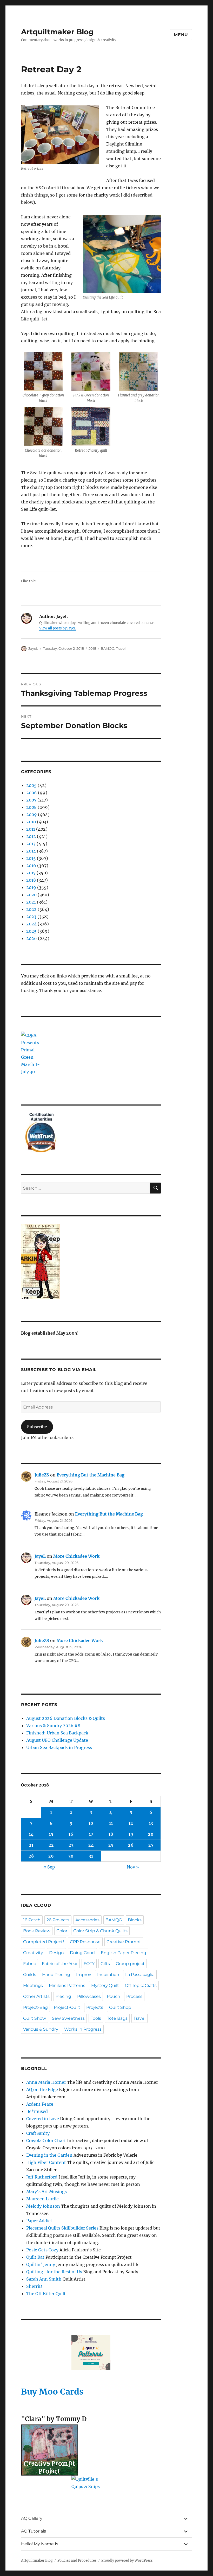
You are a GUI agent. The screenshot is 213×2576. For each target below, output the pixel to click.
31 (91, 1856)
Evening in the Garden (49, 2155)
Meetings (33, 1985)
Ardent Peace (40, 2104)
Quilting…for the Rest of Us (54, 2272)
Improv (84, 1975)
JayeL (33, 648)
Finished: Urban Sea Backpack (57, 1733)
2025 (31, 931)
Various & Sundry (41, 2029)
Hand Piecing (56, 1975)
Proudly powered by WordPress (127, 2561)
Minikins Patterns (67, 1985)
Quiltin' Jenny (41, 2264)
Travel (121, 648)
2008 (31, 807)
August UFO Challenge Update (57, 1740)
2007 (31, 800)
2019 (31, 887)
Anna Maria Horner (46, 2082)
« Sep (49, 1867)
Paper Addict (39, 2221)
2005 (31, 785)
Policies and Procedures (77, 2561)
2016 (31, 866)
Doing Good (82, 1953)
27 (151, 1845)
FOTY (89, 1964)
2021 (31, 902)
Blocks (135, 1920)
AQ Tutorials (34, 2531)
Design (56, 1953)
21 (31, 1845)
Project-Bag (35, 2007)
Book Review (37, 1931)
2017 (31, 873)
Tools (96, 2018)
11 (111, 1823)
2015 (31, 858)
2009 (32, 815)
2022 (31, 909)
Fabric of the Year (60, 1964)
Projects (95, 2007)
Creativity (33, 1953)
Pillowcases (89, 1996)
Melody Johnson (43, 2206)
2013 (31, 844)
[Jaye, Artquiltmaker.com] (91, 1261)
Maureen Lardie (42, 2199)
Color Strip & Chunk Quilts (100, 1931)
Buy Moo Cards (52, 2392)
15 (51, 1834)
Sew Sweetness (68, 2018)
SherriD (34, 2286)
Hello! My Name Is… (41, 2544)
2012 (31, 836)
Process (134, 1996)
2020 (31, 895)
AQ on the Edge (42, 2089)
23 (71, 1845)
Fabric (29, 1964)
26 (131, 1845)
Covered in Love (43, 2119)
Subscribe (37, 1427)
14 (31, 1834)
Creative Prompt (124, 1942)
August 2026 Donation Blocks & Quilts (66, 1718)
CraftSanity (38, 2133)
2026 (32, 938)
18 (111, 1834)
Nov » (133, 1867)
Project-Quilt (67, 2007)
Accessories (87, 1920)
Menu (181, 35)
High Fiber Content (46, 2162)
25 (111, 1845)
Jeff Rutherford (42, 2177)
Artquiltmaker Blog (57, 32)
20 (151, 1834)
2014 (31, 851)
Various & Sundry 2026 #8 (53, 1726)
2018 (92, 648)
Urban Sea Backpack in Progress (59, 1747)
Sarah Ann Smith (44, 2279)
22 (51, 1845)
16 (71, 1834)
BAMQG (108, 648)
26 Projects (58, 1920)
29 (51, 1856)
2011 (31, 829)
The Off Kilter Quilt (46, 2294)
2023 (31, 917)
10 (91, 1823)
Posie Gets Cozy (42, 2250)
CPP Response (85, 1942)
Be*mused (37, 2111)
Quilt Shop (120, 2007)
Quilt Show (35, 2018)
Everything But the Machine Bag (91, 1475)
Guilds (30, 1975)
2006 (32, 793)
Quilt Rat (35, 2257)
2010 (31, 822)
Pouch (114, 1996)
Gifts (105, 1964)
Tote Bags (117, 2018)
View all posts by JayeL (58, 628)
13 (151, 1823)
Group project (130, 1964)
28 (31, 1856)
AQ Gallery (32, 2518)
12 (131, 1823)
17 (91, 1834)
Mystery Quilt (105, 1985)
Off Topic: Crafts (141, 1985)
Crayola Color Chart (46, 2141)
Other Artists (36, 1996)
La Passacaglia (140, 1975)
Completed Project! (44, 1942)
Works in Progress (83, 2029)
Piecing (63, 1996)
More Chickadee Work (76, 1556)
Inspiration (108, 1975)
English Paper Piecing (124, 1953)
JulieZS (42, 1475)
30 (71, 1856)
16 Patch (32, 1920)
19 (131, 1834)
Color (62, 1931)
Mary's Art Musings (46, 2192)
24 (91, 1845)
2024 (31, 924)
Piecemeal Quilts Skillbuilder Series (62, 2228)
